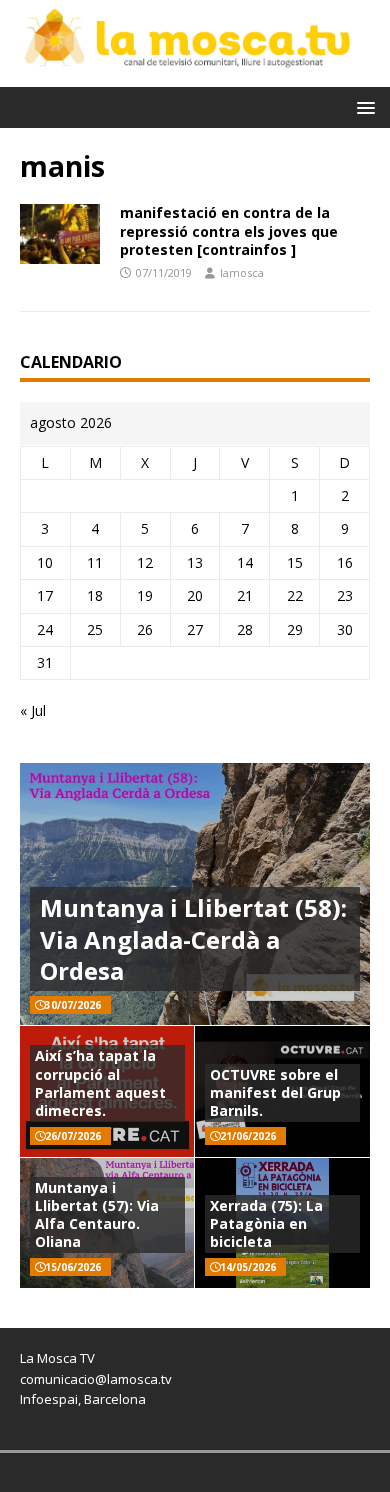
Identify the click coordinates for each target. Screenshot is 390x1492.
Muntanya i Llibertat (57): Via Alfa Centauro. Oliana (97, 1215)
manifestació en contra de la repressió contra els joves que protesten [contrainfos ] (229, 230)
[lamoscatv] (195, 75)
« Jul (33, 710)
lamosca (242, 272)
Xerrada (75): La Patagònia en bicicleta (266, 1223)
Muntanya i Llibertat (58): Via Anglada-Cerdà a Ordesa (193, 938)
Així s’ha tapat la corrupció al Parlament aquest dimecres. (100, 1083)
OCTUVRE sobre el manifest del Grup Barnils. (275, 1092)
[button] (362, 106)
